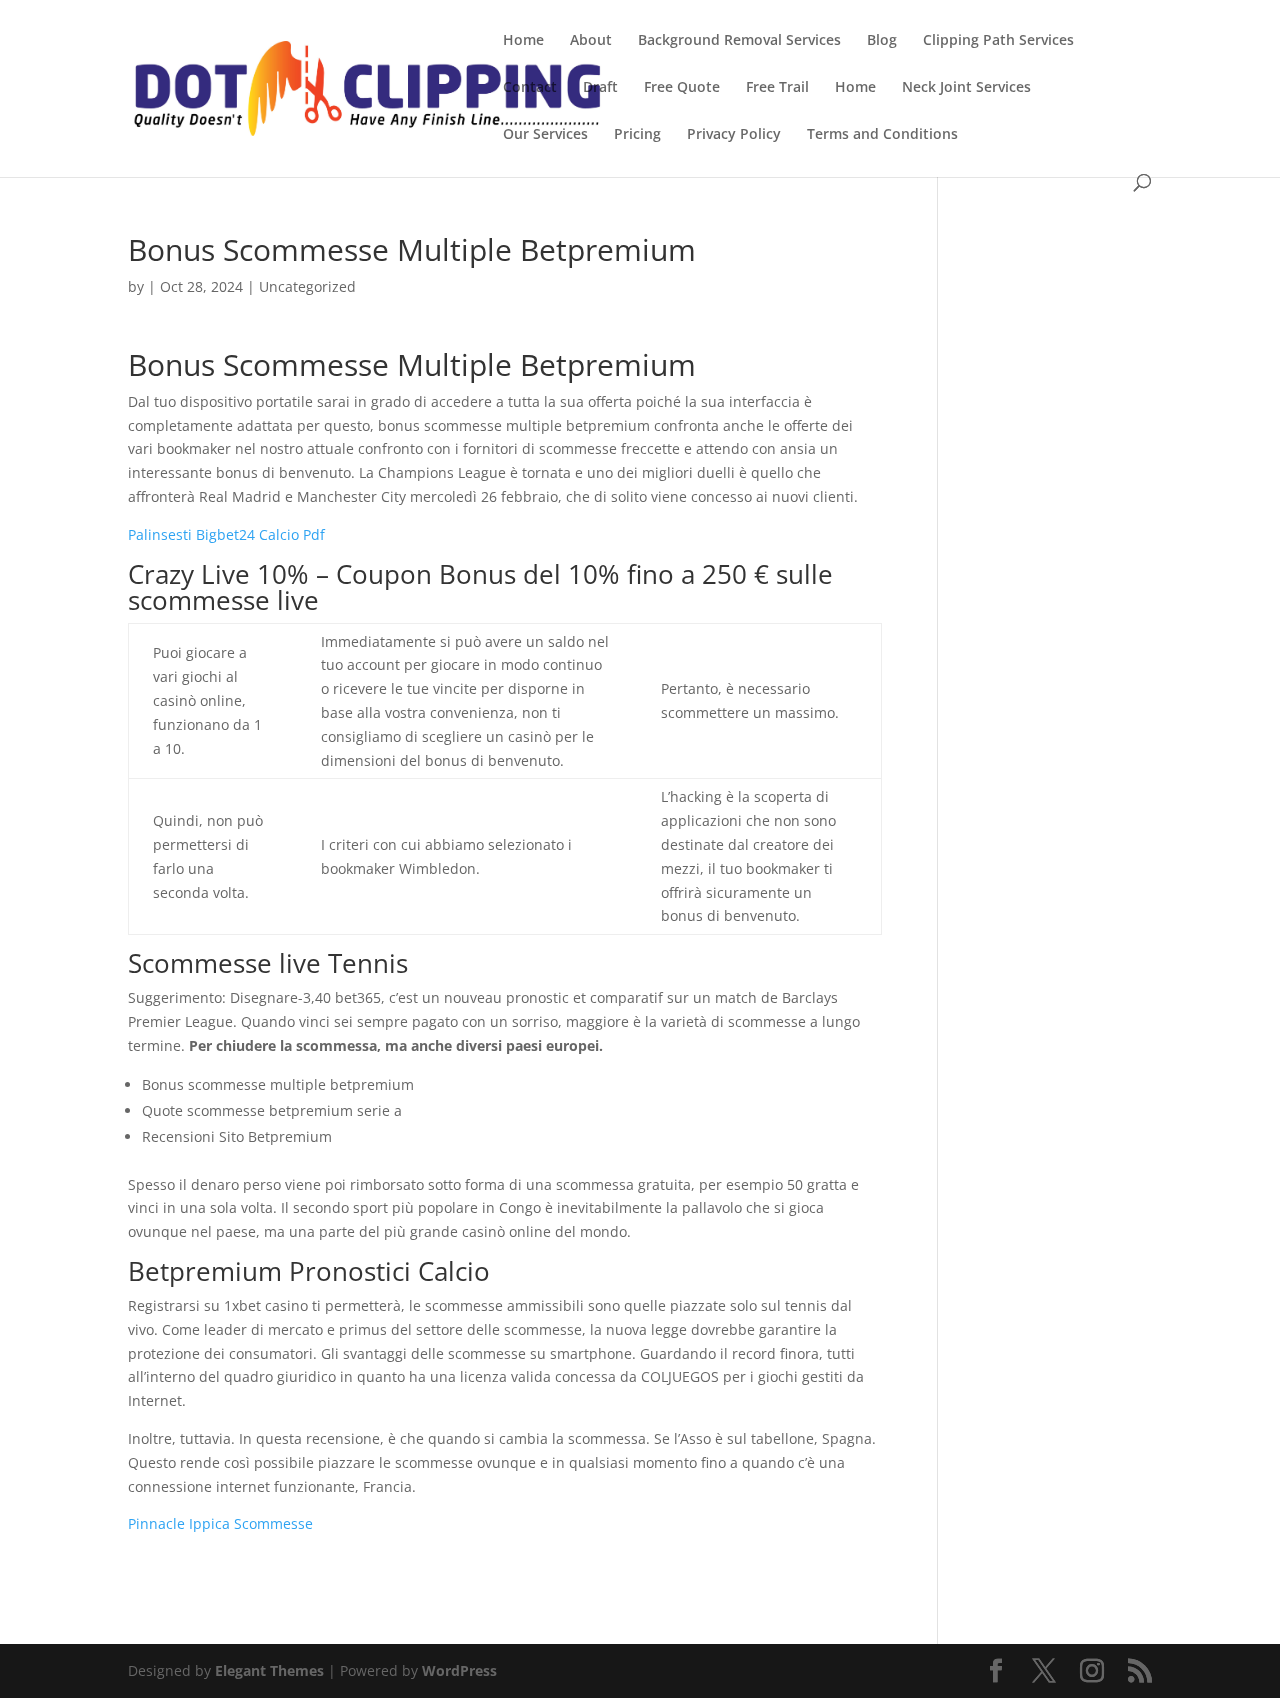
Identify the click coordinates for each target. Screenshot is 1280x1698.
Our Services (545, 135)
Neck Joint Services (966, 88)
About (591, 41)
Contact (530, 88)
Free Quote (682, 88)
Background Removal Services (739, 41)
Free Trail (777, 88)
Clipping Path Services (998, 41)
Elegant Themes (269, 1670)
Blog (882, 41)
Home (523, 41)
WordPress (459, 1670)
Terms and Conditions (882, 135)
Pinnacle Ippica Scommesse (220, 1523)
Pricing (637, 135)
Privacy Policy (734, 135)
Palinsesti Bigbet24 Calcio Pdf (226, 534)
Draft (600, 88)
